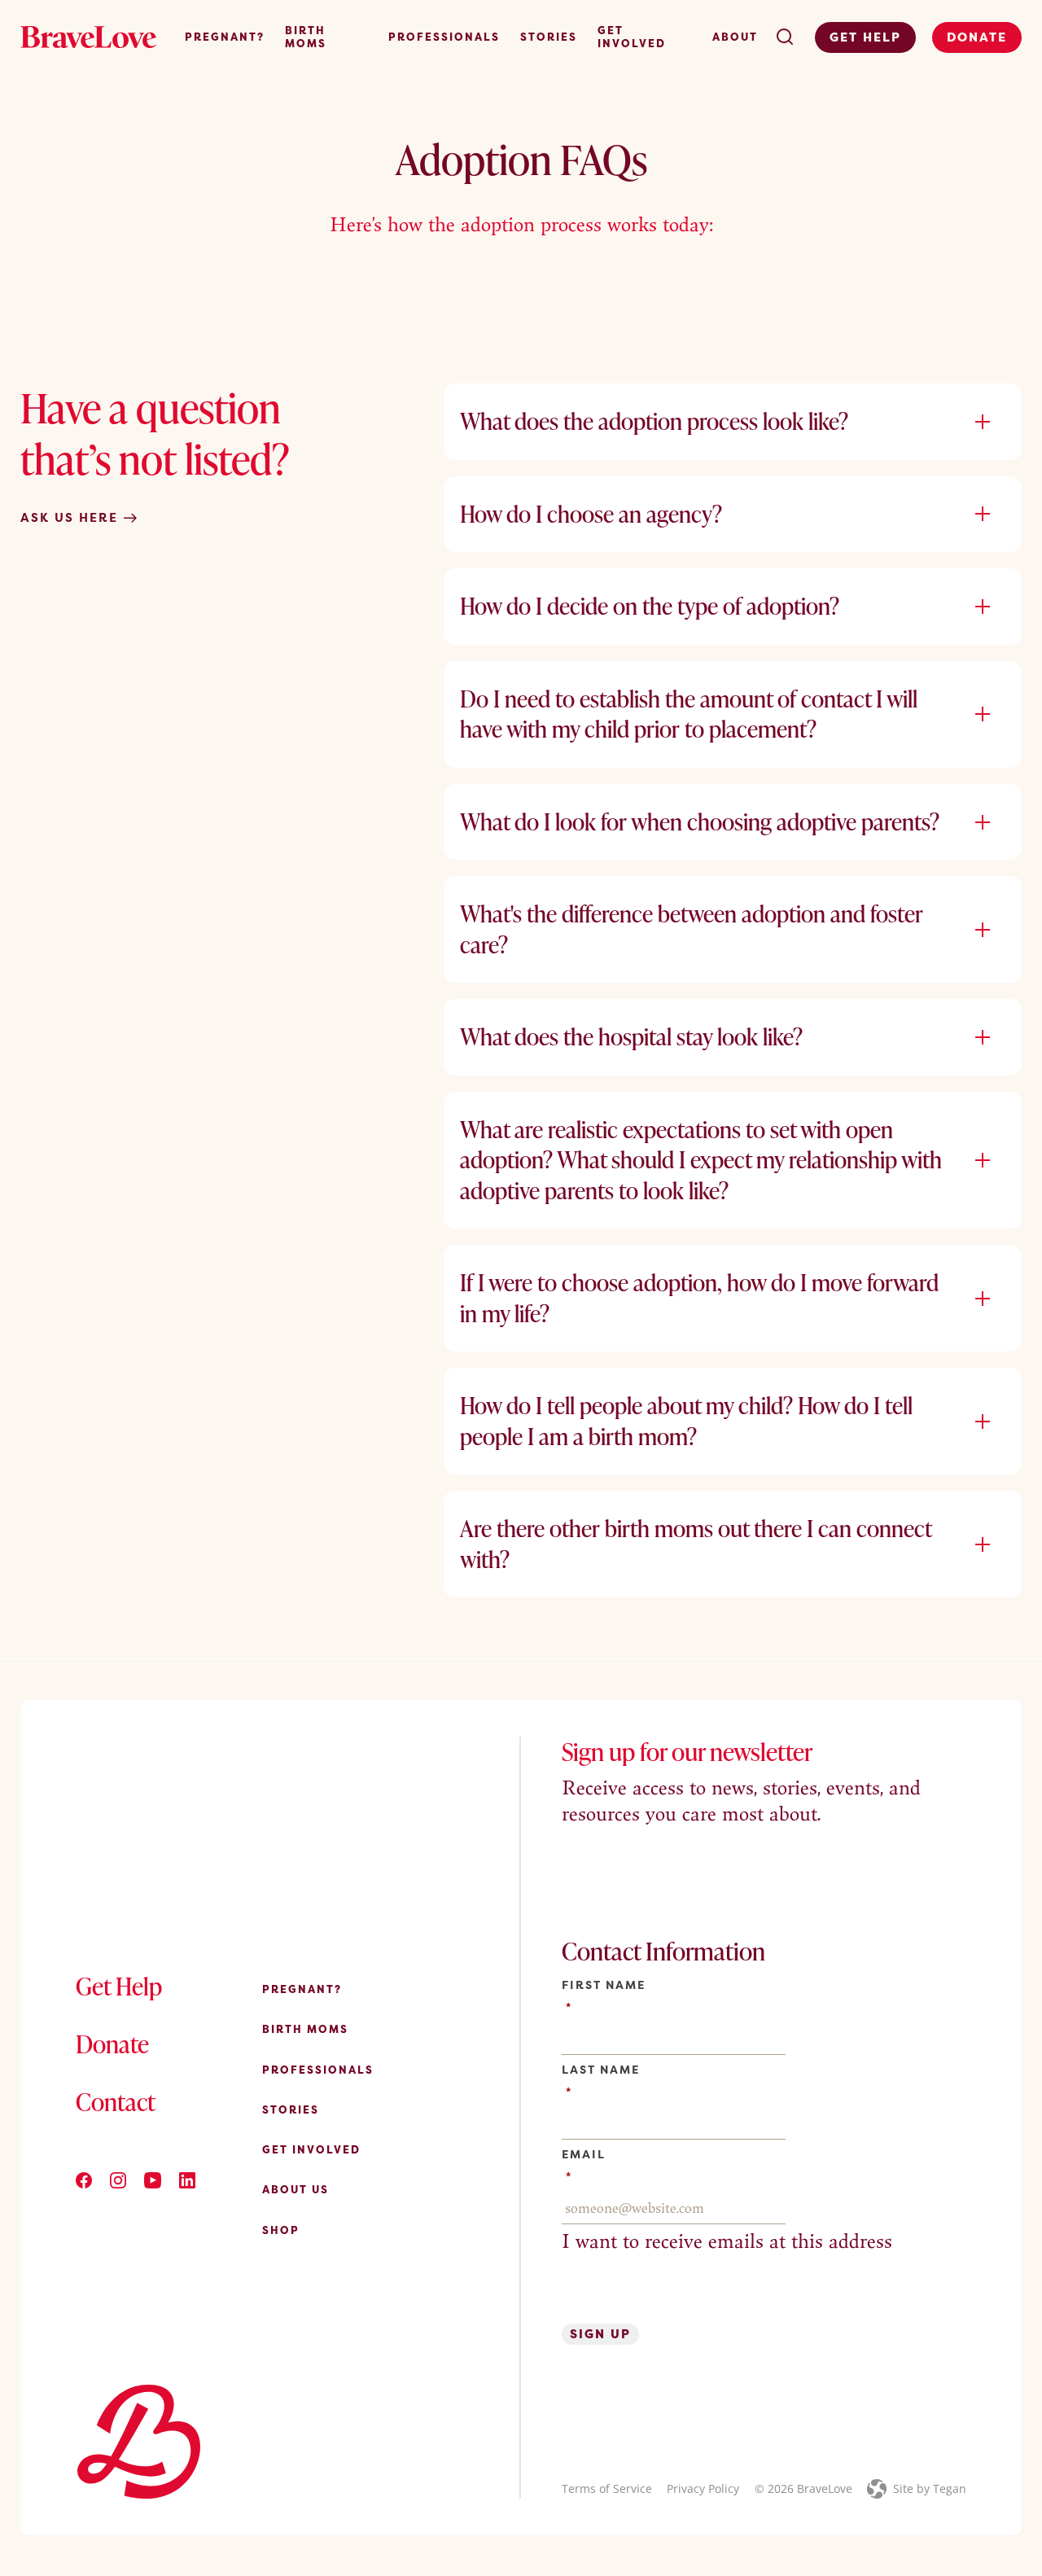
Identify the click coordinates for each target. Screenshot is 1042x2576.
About (735, 37)
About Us (296, 2189)
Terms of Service (607, 2488)
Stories (549, 37)
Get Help (865, 37)
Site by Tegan (930, 2488)
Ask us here (72, 518)
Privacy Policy (703, 2488)
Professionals (444, 37)
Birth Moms (306, 37)
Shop (281, 2230)
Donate (977, 37)
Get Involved (632, 37)
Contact (116, 2101)
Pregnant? (225, 37)
